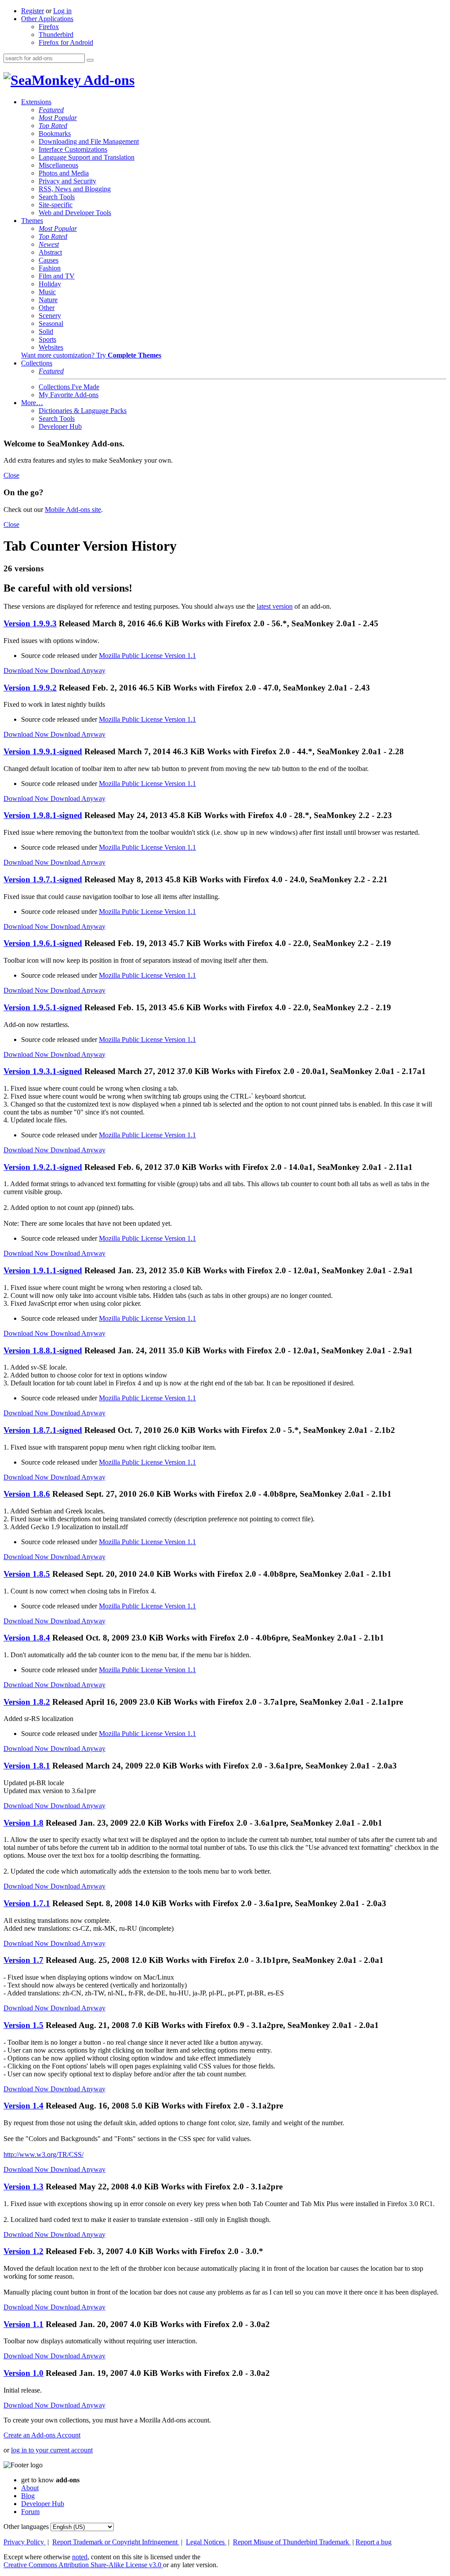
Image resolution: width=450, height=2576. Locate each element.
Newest (49, 244)
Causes (49, 260)
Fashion (50, 268)
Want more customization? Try (91, 355)
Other (47, 308)
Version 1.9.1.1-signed (43, 1270)
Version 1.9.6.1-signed (43, 943)
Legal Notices (206, 2542)
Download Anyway (78, 670)
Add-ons (108, 80)
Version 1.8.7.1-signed (43, 1430)
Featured (51, 110)
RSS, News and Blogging (75, 189)
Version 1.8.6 (27, 1494)
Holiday (50, 284)
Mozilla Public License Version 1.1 (147, 656)
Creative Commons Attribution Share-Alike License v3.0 (83, 2565)
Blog (28, 2496)
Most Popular (58, 118)
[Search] (90, 60)
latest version (275, 606)
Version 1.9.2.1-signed (43, 1167)
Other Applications (47, 19)
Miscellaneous (58, 165)
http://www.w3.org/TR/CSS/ (44, 2154)
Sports (47, 339)
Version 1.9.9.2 (30, 688)
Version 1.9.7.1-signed (43, 879)
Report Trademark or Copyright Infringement (116, 2542)
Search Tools (57, 197)
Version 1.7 (24, 1960)
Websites (51, 347)
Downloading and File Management (89, 141)
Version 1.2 (24, 2251)
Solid (46, 331)
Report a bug (374, 2542)
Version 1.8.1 (27, 1766)
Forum (30, 2512)
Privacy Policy (25, 2542)
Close (11, 475)
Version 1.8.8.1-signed (43, 1350)
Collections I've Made (69, 387)
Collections (37, 363)
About (30, 2488)
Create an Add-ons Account (42, 2435)
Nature (48, 300)
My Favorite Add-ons (69, 395)
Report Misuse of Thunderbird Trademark (292, 2542)
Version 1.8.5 (27, 1574)
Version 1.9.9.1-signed (43, 751)
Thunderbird (56, 35)
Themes (32, 221)
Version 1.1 (24, 2324)
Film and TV (57, 276)
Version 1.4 (24, 2106)
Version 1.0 (24, 2373)
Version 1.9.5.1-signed (43, 1007)
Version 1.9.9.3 (30, 623)
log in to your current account (52, 2450)
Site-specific (56, 205)
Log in (62, 11)
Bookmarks (55, 133)
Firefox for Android (66, 42)
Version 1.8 (24, 1823)
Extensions (36, 102)
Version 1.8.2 (27, 1702)
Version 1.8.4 (27, 1638)
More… (32, 403)
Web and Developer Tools (75, 213)
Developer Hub (60, 426)
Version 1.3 (24, 2187)
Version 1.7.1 (27, 1903)
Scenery (50, 316)
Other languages (26, 2527)
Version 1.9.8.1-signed (43, 815)
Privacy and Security (67, 181)
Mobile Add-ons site (73, 510)
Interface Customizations (73, 149)
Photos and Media (64, 173)
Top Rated (53, 126)
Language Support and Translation (87, 157)
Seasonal (51, 323)
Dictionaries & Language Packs (83, 411)
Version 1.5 (24, 2025)
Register (33, 11)
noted (80, 2557)
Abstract (50, 252)
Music (47, 292)
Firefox (49, 27)
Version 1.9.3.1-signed (43, 1071)
